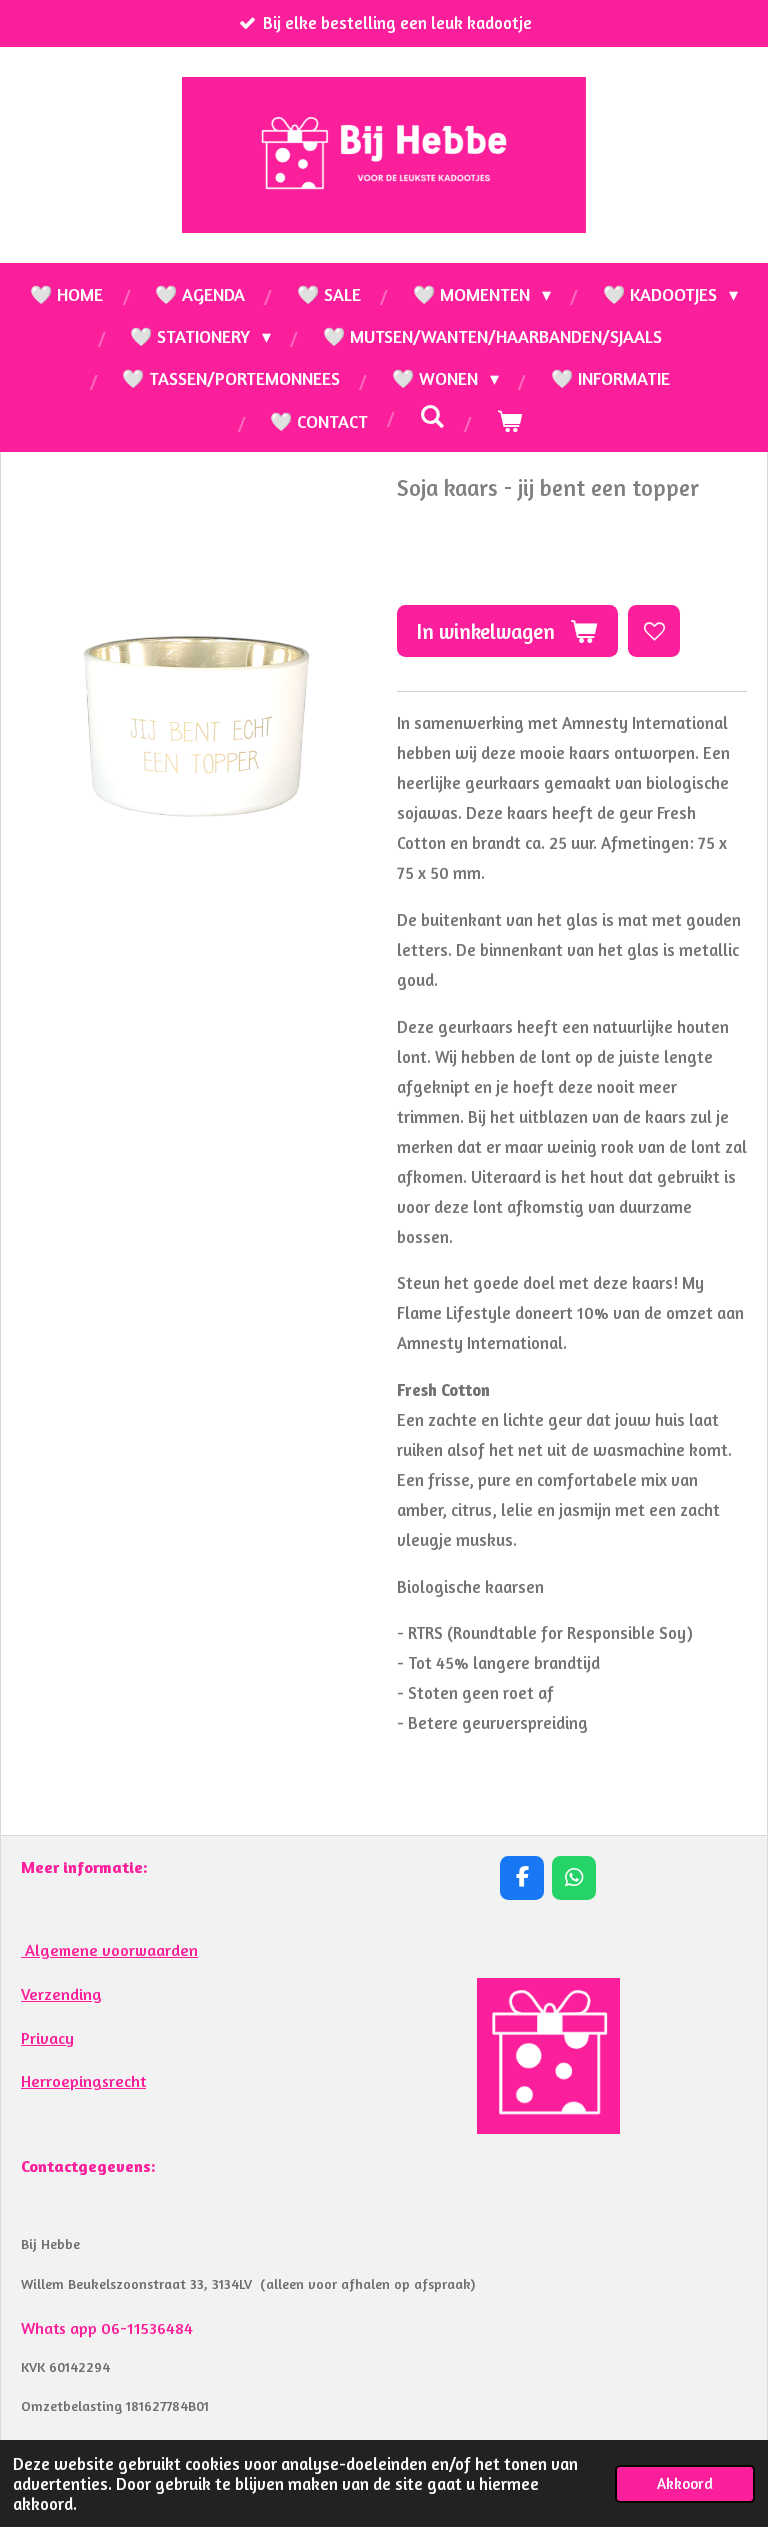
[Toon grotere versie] (548, 2056)
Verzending (61, 1994)
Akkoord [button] (685, 2483)
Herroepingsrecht (83, 2081)
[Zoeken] (432, 416)
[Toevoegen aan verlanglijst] (654, 631)
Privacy (47, 2038)
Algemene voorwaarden (109, 1950)
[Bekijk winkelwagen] (509, 421)
